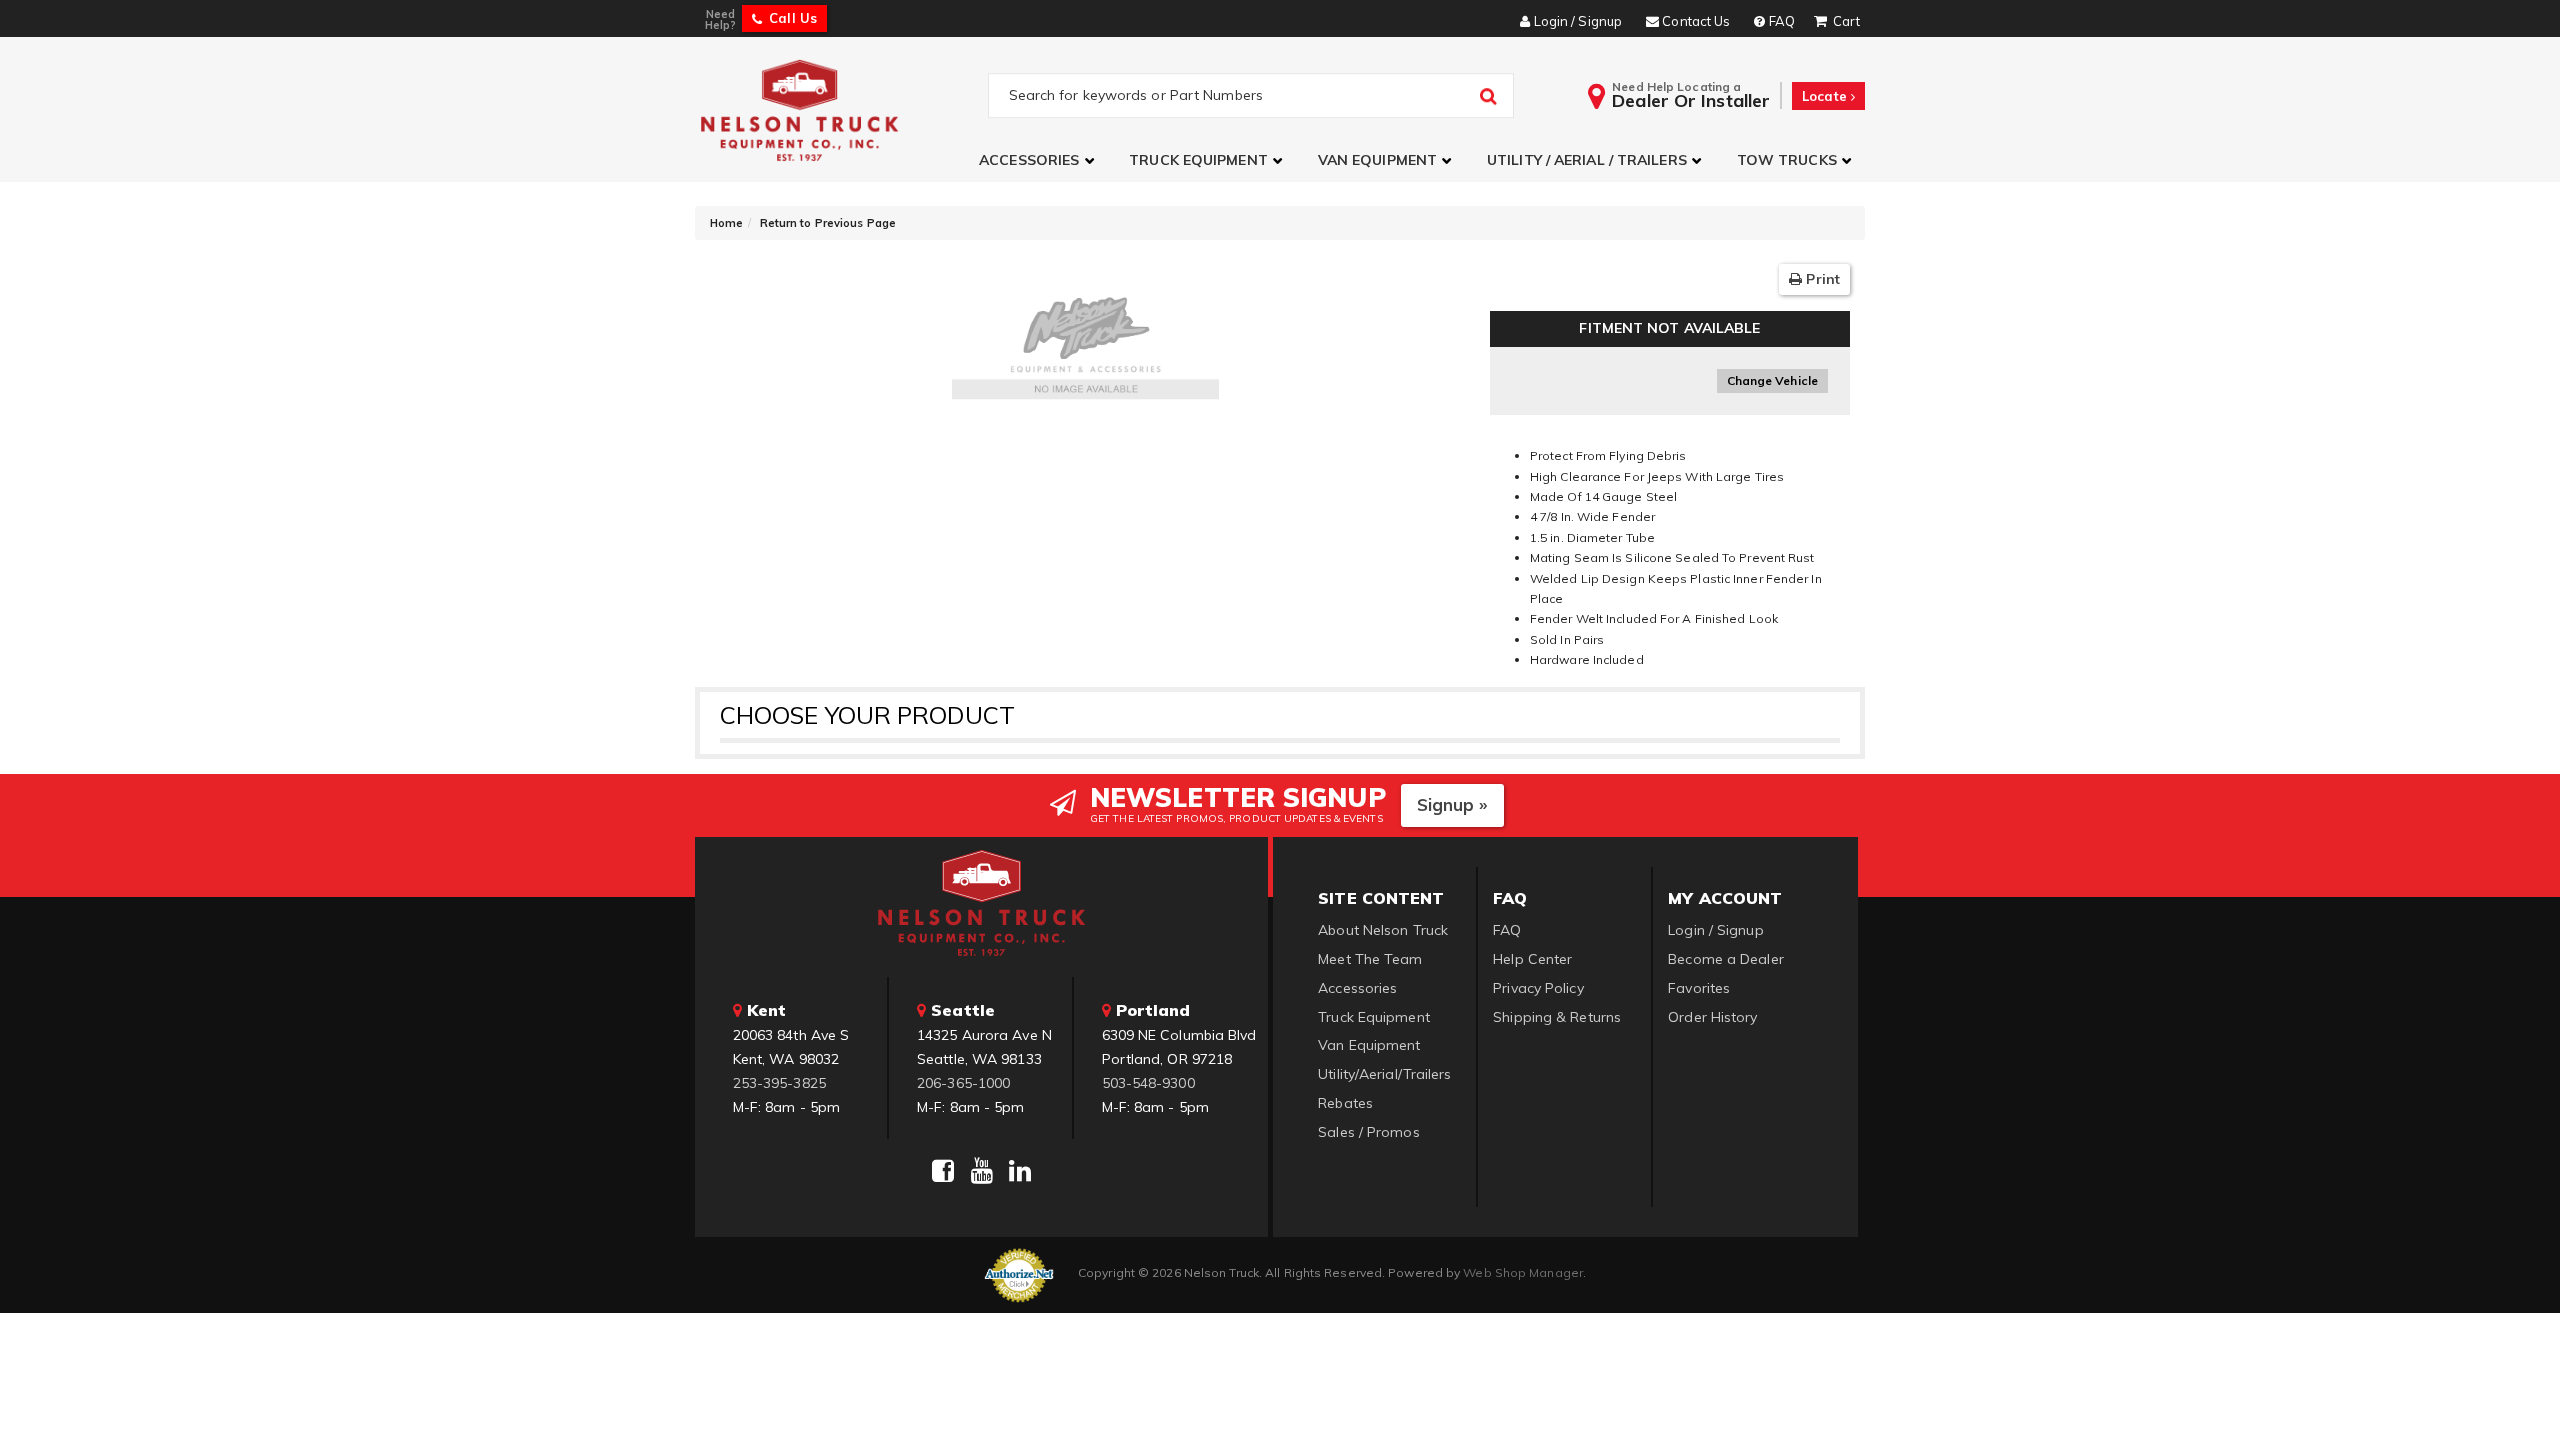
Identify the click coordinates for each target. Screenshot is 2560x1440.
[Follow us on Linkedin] (1020, 1171)
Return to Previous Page (828, 223)
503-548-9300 (1148, 1083)
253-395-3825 (779, 1083)
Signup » (1452, 804)
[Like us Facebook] (943, 1171)
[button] (1039, 160)
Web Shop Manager (1523, 1272)
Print (1821, 279)
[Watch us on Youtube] (982, 1171)
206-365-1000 (963, 1083)
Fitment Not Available (1669, 328)
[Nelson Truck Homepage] (841, 109)
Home (726, 223)
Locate (1826, 96)
